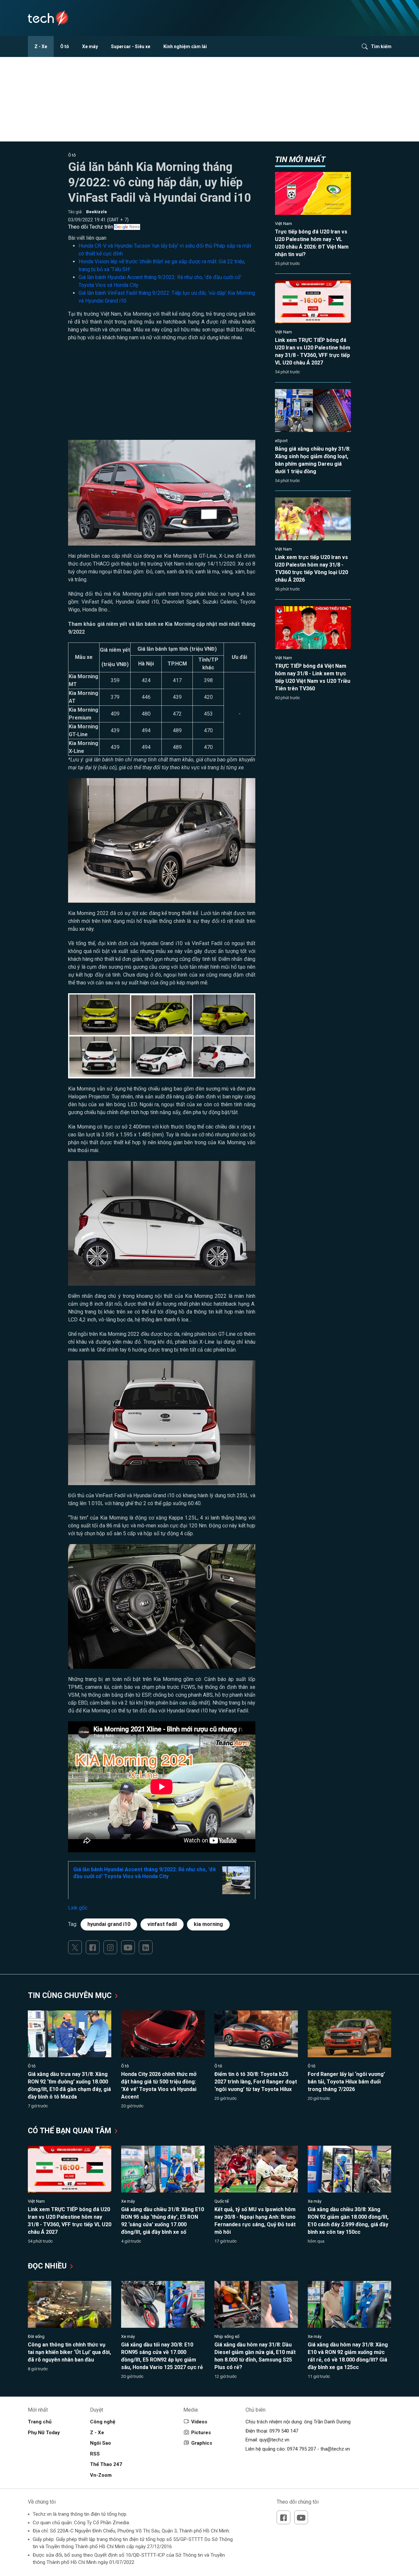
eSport (281, 441)
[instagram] (110, 1947)
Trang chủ (40, 2422)
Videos (199, 2422)
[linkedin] (146, 1947)
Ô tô (65, 47)
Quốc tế (222, 2201)
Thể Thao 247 (106, 2464)
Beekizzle (97, 212)
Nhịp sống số (227, 2336)
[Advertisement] (162, 394)
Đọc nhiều (48, 2266)
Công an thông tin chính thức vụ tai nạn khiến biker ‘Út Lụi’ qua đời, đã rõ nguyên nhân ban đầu (69, 2352)
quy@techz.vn (274, 2440)
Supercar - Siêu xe (131, 47)
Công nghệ (103, 2422)
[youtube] (128, 1947)
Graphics (202, 2443)
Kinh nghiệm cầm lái (185, 47)
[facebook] (93, 1947)
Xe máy (90, 47)
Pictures (201, 2433)
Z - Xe (41, 47)
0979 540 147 (284, 2431)
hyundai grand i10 (109, 1924)
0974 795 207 (301, 2449)
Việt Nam (283, 224)
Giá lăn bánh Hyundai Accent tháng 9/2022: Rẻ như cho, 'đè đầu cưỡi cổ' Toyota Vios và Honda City (145, 1873)
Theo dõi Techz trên (91, 227)
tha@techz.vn (335, 2449)
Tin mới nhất (300, 159)
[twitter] (75, 1947)
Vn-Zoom (101, 2475)
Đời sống (36, 2336)
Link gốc (78, 1908)
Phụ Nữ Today (44, 2433)
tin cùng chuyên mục (71, 1996)
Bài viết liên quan (87, 238)
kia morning (208, 1924)
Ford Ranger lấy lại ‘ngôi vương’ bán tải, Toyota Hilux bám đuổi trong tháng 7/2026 (346, 2082)
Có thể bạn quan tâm (71, 2131)
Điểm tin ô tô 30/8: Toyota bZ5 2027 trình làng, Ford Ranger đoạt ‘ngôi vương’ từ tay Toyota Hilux (256, 2082)
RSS (95, 2454)
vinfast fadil (162, 1924)
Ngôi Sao (100, 2443)
